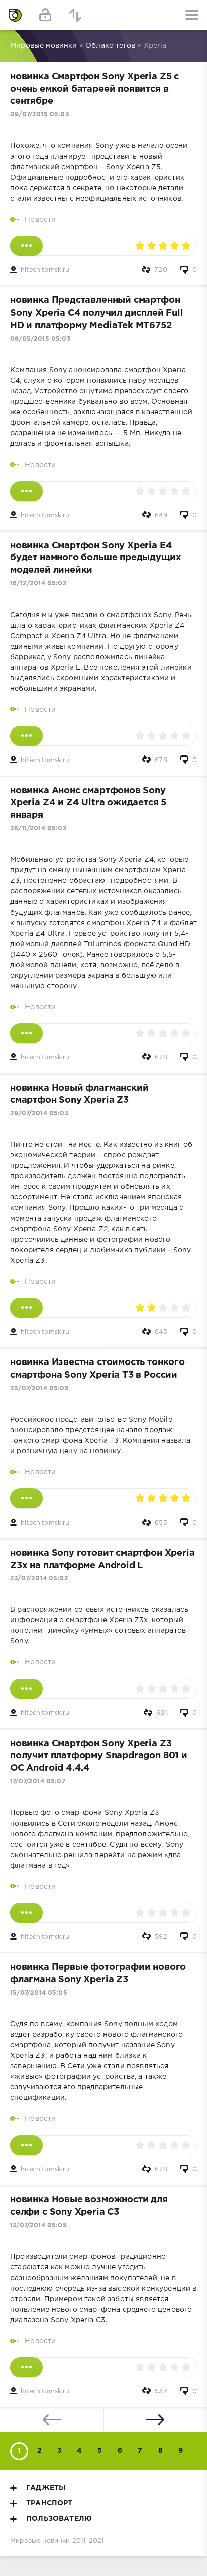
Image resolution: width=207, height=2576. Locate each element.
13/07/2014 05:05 (38, 2226)
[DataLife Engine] (15, 15)
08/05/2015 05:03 (40, 339)
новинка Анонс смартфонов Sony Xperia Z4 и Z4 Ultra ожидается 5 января (88, 803)
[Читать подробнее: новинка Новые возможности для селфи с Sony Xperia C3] (26, 2367)
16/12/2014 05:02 (38, 584)
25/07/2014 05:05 (39, 1388)
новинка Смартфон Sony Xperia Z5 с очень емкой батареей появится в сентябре (94, 89)
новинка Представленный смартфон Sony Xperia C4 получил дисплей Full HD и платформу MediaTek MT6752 (97, 313)
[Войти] (45, 15)
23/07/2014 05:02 (39, 1578)
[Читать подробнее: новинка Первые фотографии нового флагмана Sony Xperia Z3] (26, 2145)
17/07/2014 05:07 (38, 1782)
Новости (40, 220)
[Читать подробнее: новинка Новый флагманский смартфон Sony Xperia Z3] (26, 1308)
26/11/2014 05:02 (38, 828)
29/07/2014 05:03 (39, 1113)
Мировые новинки (40, 2541)
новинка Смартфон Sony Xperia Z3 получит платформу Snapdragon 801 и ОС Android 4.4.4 (99, 1756)
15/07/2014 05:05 (39, 1993)
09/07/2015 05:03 (39, 115)
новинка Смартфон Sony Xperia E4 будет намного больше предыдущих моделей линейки (95, 558)
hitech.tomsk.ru (45, 270)
